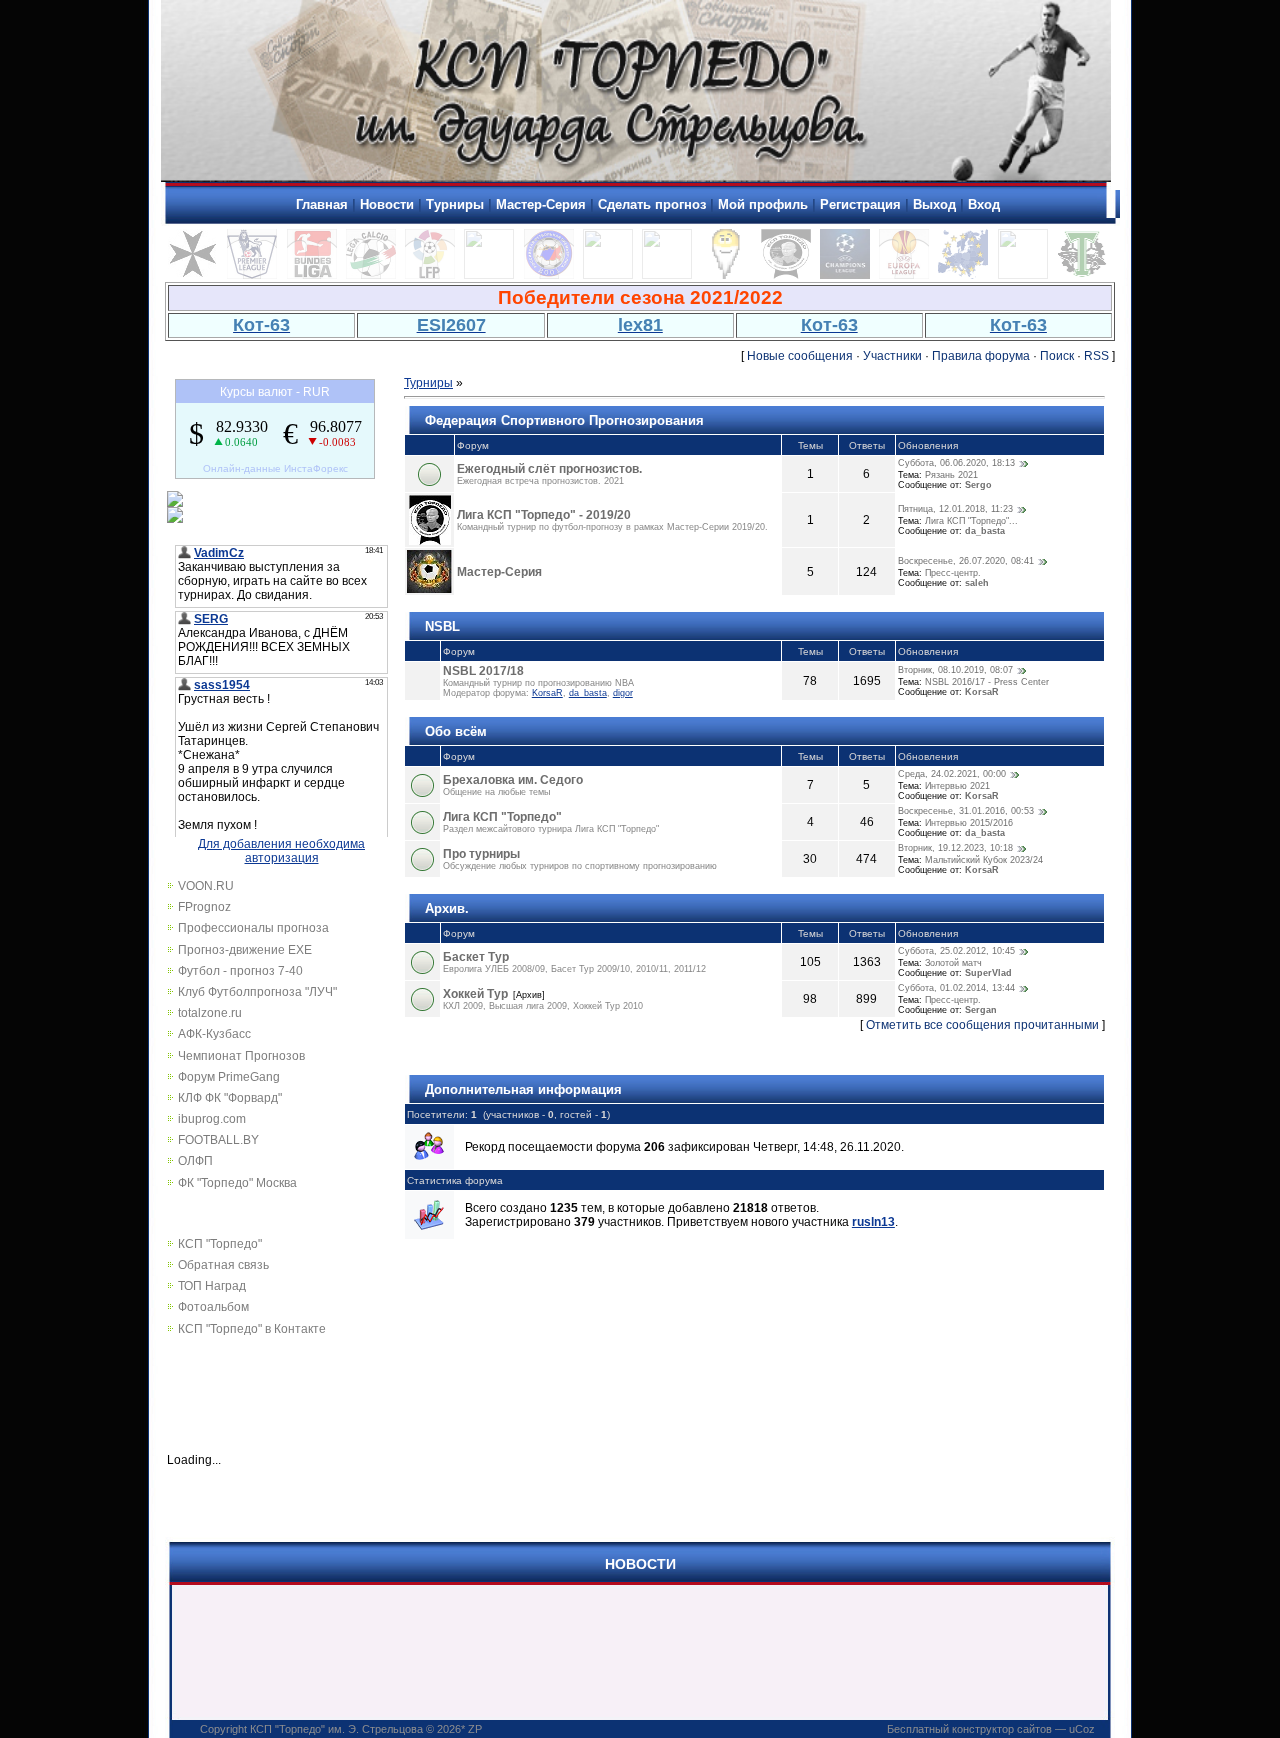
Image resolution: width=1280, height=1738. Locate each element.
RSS (1096, 356)
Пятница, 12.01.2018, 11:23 (955, 509)
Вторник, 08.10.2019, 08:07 (955, 670)
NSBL (442, 626)
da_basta (985, 531)
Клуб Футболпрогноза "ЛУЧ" (257, 992)
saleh (977, 583)
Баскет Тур (476, 957)
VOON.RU (206, 886)
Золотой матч (953, 963)
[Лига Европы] (904, 275)
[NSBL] (1023, 275)
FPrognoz (204, 907)
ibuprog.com (212, 1119)
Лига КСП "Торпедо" (502, 817)
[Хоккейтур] (489, 275)
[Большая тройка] (608, 275)
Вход (984, 204)
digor (623, 693)
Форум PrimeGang (229, 1077)
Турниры (455, 204)
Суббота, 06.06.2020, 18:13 (956, 463)
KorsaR (547, 693)
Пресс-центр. (953, 573)
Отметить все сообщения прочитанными (982, 1025)
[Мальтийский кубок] (193, 275)
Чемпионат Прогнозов (241, 1056)
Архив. (447, 908)
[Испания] (430, 275)
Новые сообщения (800, 356)
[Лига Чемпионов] (845, 275)
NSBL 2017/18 (483, 671)
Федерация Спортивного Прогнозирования (564, 420)
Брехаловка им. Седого (513, 780)
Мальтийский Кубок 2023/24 (984, 860)
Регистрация (860, 204)
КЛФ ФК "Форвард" (230, 1098)
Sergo (978, 485)
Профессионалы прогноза (253, 928)
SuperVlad (988, 973)
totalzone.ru (210, 1013)
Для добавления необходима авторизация (281, 851)
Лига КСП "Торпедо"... (971, 521)
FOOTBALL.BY (218, 1140)
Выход (934, 204)
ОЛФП (195, 1161)
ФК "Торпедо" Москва (237, 1183)
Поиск (1057, 356)
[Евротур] (963, 275)
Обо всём (456, 731)
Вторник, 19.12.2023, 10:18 (955, 848)
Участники (892, 356)
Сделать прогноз (652, 204)
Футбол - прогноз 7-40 (240, 971)
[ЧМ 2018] (667, 275)
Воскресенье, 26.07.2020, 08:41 (966, 561)
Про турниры (481, 854)
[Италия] (371, 275)
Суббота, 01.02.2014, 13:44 (956, 988)
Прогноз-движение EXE (245, 950)
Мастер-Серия (541, 204)
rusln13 (873, 1222)
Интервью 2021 (957, 786)
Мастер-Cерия (499, 572)
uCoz (1082, 1729)
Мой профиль (763, 204)
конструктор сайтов (1002, 1729)
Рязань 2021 (951, 475)
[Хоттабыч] (726, 275)
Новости (387, 204)
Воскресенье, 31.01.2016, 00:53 (966, 811)
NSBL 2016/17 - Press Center (987, 682)
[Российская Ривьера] (549, 275)
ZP (475, 1729)
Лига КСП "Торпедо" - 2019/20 (544, 515)
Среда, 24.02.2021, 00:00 (952, 774)
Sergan (981, 1010)
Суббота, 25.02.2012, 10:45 (956, 951)
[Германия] (312, 275)
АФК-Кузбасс (214, 1034)
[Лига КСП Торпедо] (786, 275)
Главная (322, 204)
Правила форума (981, 356)
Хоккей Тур (475, 994)
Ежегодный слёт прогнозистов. (549, 469)
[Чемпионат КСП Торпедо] (1082, 275)
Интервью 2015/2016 (969, 823)
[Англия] (252, 275)
